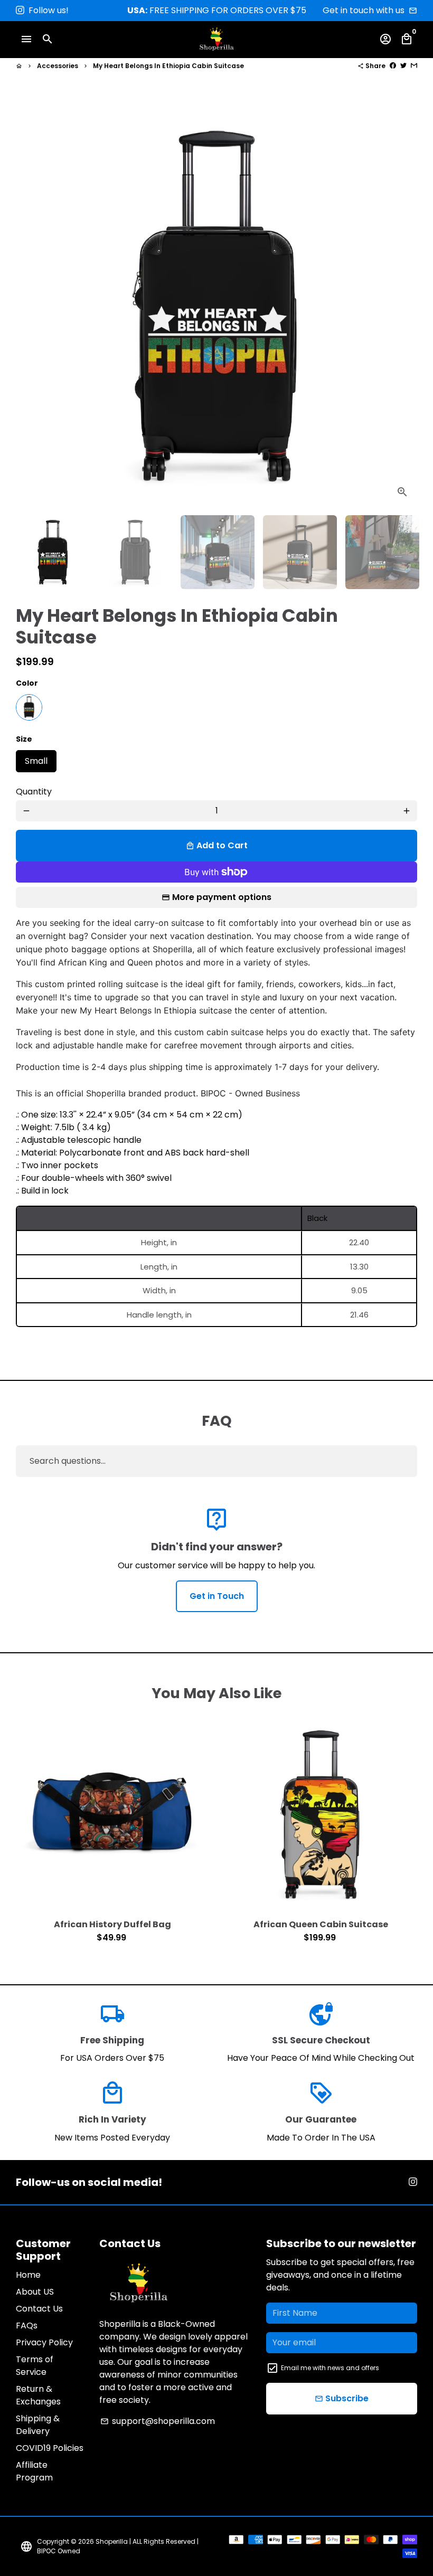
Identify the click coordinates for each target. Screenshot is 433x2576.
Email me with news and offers (330, 2368)
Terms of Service (35, 2366)
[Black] (29, 707)
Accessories (58, 66)
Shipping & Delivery (38, 2425)
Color (27, 683)
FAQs (27, 2326)
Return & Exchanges (38, 2395)
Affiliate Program (34, 2471)
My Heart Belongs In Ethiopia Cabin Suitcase (168, 66)
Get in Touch (217, 1596)
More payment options (222, 897)
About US (35, 2292)
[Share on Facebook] (393, 66)
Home (28, 2275)
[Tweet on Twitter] (403, 66)
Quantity (34, 792)
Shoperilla (112, 2541)
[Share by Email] (414, 66)
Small (36, 759)
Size (24, 739)
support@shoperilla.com (158, 2421)
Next (402, 306)
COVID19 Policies (50, 2448)
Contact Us (39, 2309)
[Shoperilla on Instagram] (20, 10)
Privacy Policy (44, 2342)
